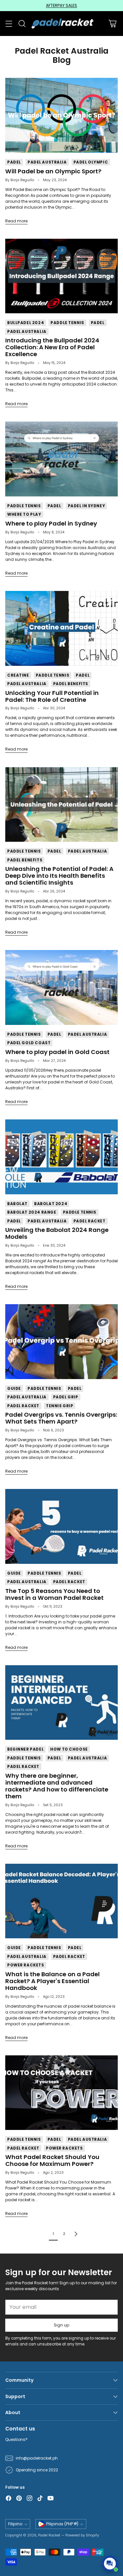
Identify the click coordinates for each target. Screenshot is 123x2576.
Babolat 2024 (51, 1204)
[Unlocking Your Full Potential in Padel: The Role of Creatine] (61, 628)
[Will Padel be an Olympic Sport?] (61, 115)
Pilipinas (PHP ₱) (62, 2524)
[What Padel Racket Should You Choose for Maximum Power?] (61, 2093)
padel (14, 162)
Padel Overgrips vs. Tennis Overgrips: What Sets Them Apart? (61, 1418)
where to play (24, 514)
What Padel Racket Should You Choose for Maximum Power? (52, 2160)
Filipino (15, 2524)
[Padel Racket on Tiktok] (40, 2499)
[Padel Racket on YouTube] (51, 2499)
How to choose (69, 1749)
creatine (18, 675)
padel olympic (91, 162)
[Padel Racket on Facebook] (9, 2499)
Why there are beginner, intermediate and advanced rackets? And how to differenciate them (57, 1786)
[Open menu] (9, 24)
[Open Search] (22, 24)
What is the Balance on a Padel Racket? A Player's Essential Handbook (52, 1981)
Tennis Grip (60, 1406)
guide (14, 1389)
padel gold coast (29, 1043)
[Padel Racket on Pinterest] (19, 2499)
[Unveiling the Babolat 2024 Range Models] (61, 1157)
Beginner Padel (25, 1749)
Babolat (17, 1204)
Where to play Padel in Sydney (51, 523)
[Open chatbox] (110, 2564)
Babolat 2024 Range (32, 1212)
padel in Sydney (87, 506)
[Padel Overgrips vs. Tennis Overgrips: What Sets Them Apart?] (61, 1342)
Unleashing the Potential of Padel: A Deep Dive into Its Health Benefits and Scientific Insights (59, 876)
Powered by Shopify (82, 2535)
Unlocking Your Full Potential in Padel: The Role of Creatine (52, 696)
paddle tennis (67, 323)
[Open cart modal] (112, 24)
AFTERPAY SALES (61, 5)
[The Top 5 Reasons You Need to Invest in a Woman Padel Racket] (61, 1526)
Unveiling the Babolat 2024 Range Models (57, 1233)
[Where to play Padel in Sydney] (61, 459)
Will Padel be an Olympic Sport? (53, 171)
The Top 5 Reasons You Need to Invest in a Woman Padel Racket (54, 1594)
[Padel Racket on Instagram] (30, 2499)
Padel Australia (47, 162)
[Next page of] (76, 2234)
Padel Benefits (71, 684)
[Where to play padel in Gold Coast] (61, 987)
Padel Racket (49, 2535)
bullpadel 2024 (26, 323)
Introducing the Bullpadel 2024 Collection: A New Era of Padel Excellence (52, 347)
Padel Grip (66, 1397)
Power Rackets (26, 1965)
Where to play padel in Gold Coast (57, 1052)
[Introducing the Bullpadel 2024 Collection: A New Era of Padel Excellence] (61, 276)
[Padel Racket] (61, 24)
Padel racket (90, 1221)
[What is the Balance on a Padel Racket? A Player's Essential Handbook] (61, 1901)
